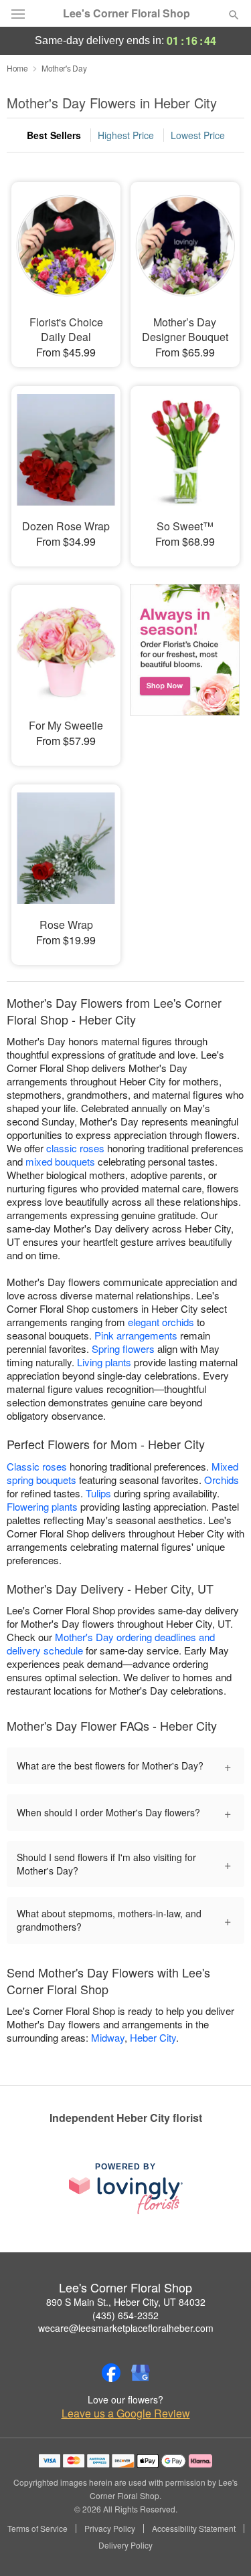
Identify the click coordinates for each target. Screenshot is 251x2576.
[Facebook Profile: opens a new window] (111, 2373)
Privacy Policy (110, 2529)
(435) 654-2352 (125, 2315)
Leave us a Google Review (126, 2413)
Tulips (98, 1493)
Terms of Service (37, 2529)
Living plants (104, 1362)
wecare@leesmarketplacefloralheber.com (126, 2328)
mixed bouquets (60, 1161)
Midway (108, 2037)
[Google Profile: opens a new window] (141, 2373)
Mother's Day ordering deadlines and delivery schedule (111, 1643)
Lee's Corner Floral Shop (127, 13)
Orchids (222, 1480)
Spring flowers (123, 1349)
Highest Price (126, 135)
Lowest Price (198, 135)
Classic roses (37, 1466)
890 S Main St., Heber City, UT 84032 (126, 2302)
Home (17, 68)
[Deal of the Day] (185, 666)
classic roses (75, 1148)
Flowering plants (42, 1506)
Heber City (153, 2037)
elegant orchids (161, 1322)
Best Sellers (54, 135)
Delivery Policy (125, 2545)
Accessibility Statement (194, 2529)
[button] (223, 2546)
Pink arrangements (136, 1335)
